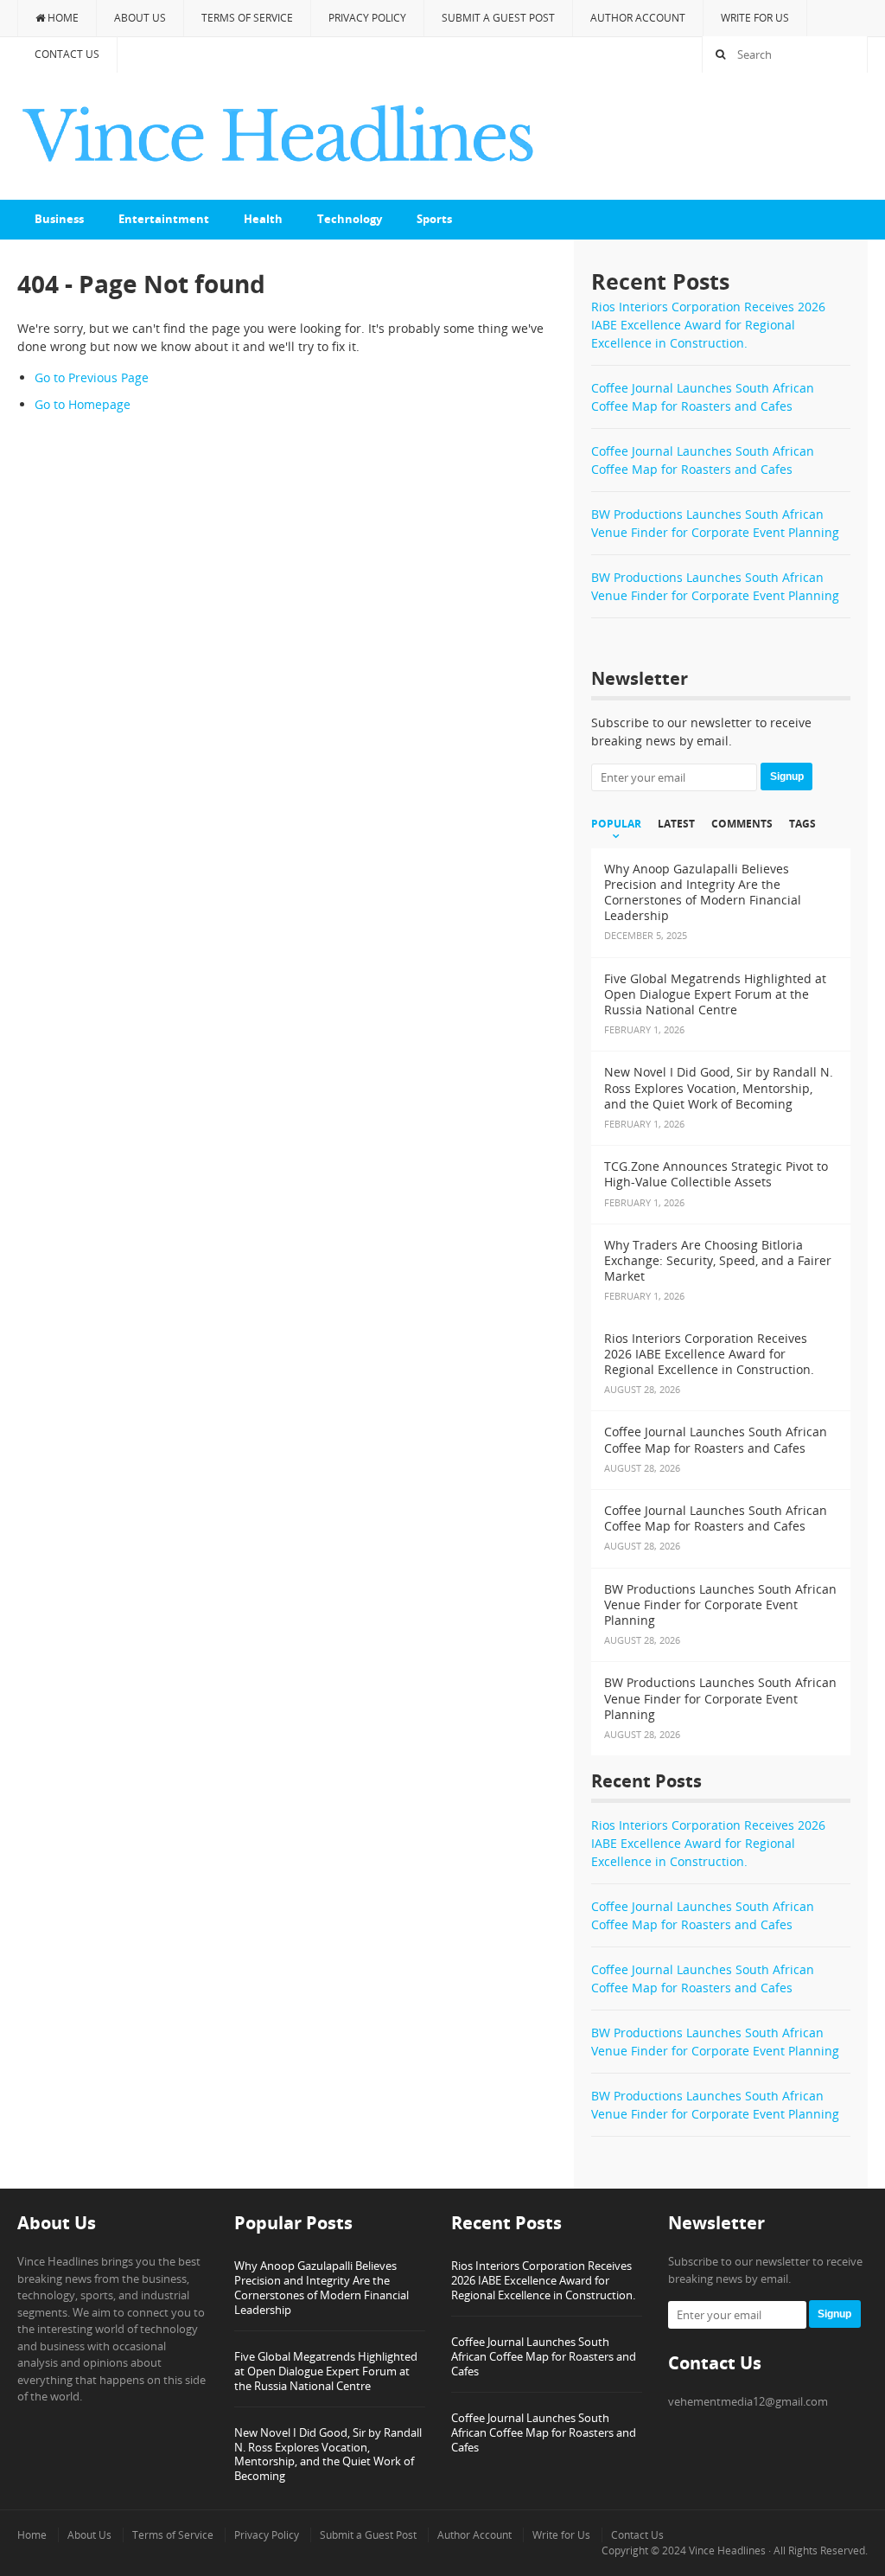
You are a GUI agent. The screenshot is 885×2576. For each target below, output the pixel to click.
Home (62, 18)
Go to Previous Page (92, 377)
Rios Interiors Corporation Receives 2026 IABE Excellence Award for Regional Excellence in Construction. (708, 325)
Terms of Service (247, 18)
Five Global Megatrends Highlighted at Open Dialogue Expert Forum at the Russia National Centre (326, 2371)
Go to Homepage (83, 404)
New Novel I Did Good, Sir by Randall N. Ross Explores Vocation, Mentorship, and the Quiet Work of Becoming (328, 2455)
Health (263, 219)
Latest (676, 824)
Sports (434, 219)
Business (59, 219)
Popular (616, 824)
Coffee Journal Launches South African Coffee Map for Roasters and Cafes (544, 2356)
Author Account (638, 18)
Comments (742, 824)
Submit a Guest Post (498, 18)
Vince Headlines (727, 2550)
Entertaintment (164, 219)
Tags (802, 824)
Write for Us (755, 18)
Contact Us (67, 54)
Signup (787, 777)
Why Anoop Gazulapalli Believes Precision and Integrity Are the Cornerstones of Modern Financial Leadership (322, 2288)
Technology (350, 219)
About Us (140, 18)
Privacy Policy (367, 18)
